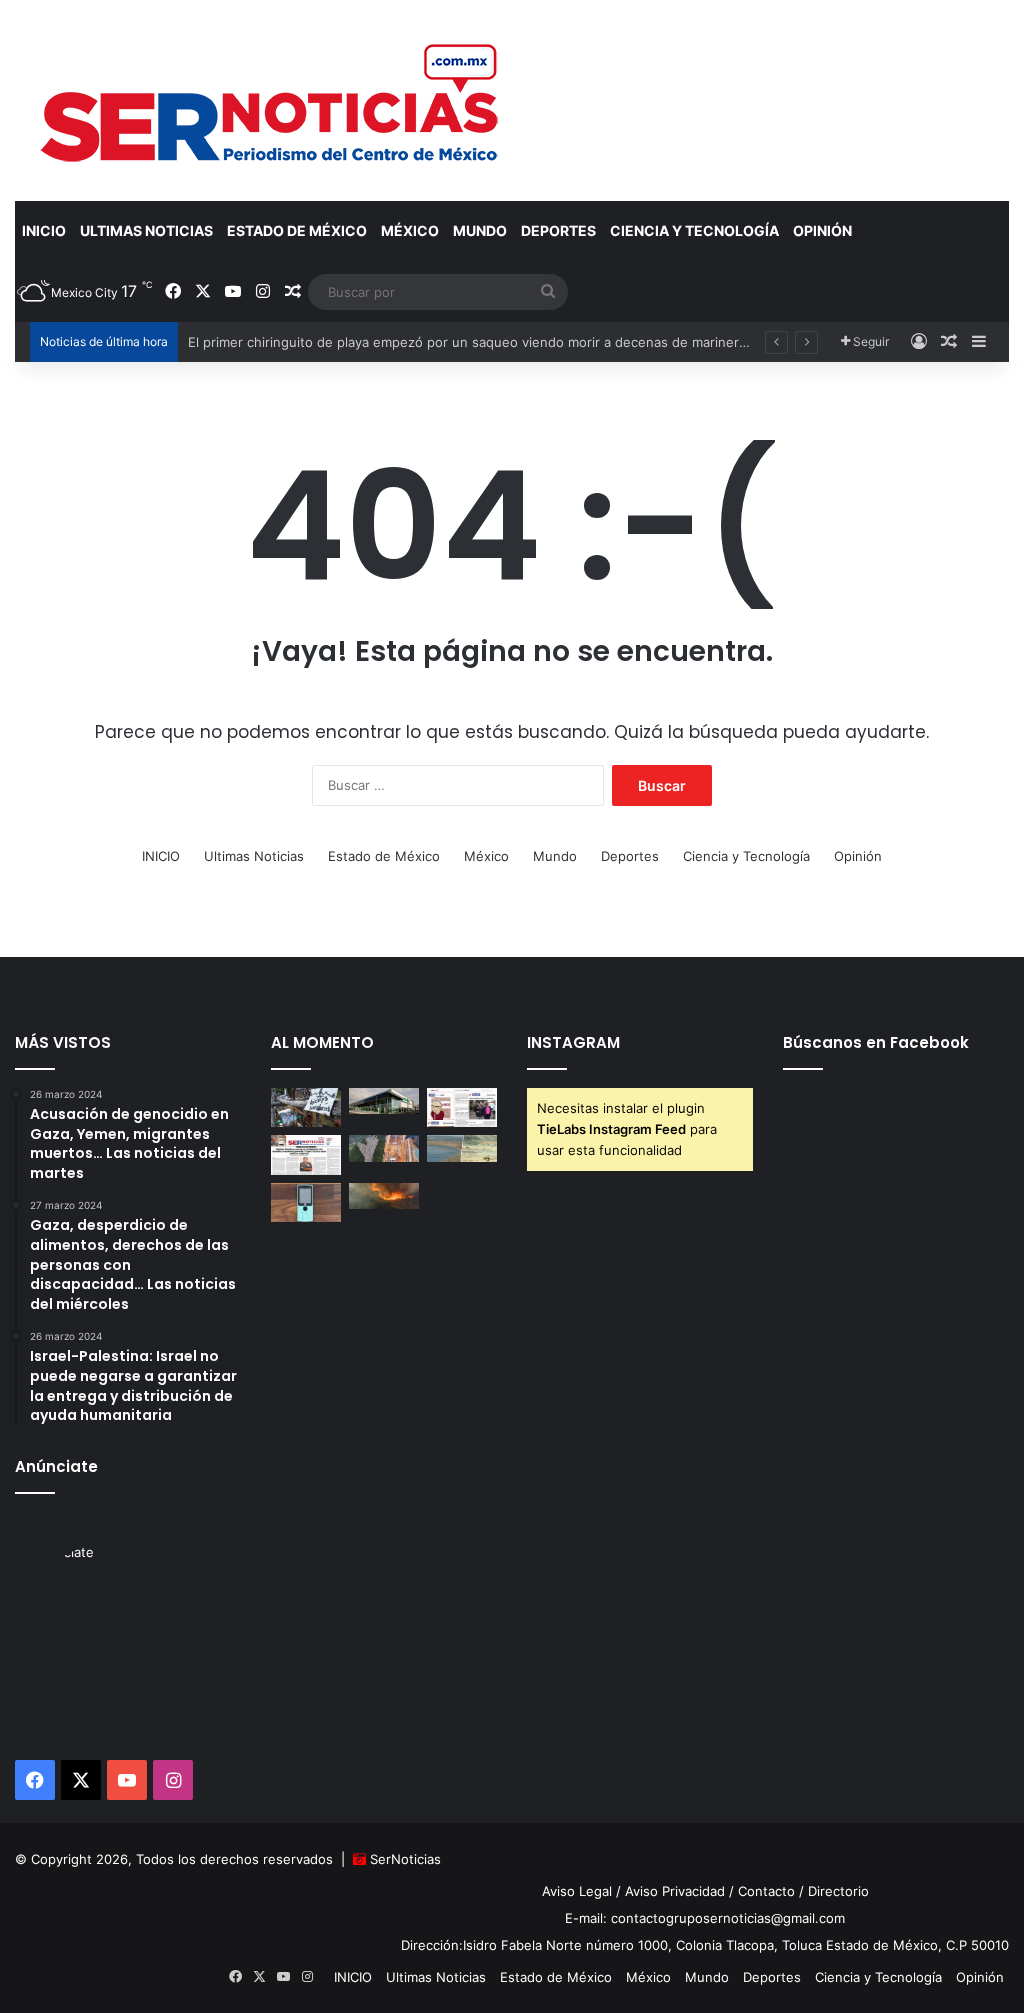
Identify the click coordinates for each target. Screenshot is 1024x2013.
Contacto (766, 1891)
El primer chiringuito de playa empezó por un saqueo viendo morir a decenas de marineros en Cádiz (500, 342)
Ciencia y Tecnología (694, 230)
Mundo (480, 230)
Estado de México (297, 230)
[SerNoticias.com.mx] (271, 100)
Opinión (822, 230)
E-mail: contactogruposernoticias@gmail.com (705, 1918)
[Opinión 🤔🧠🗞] (462, 1107)
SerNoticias (405, 1859)
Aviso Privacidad (675, 1891)
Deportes (558, 230)
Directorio (838, 1891)
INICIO (44, 230)
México (410, 230)
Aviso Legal (577, 1891)
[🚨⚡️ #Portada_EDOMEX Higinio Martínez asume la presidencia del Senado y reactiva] (306, 1154)
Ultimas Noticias (146, 230)
